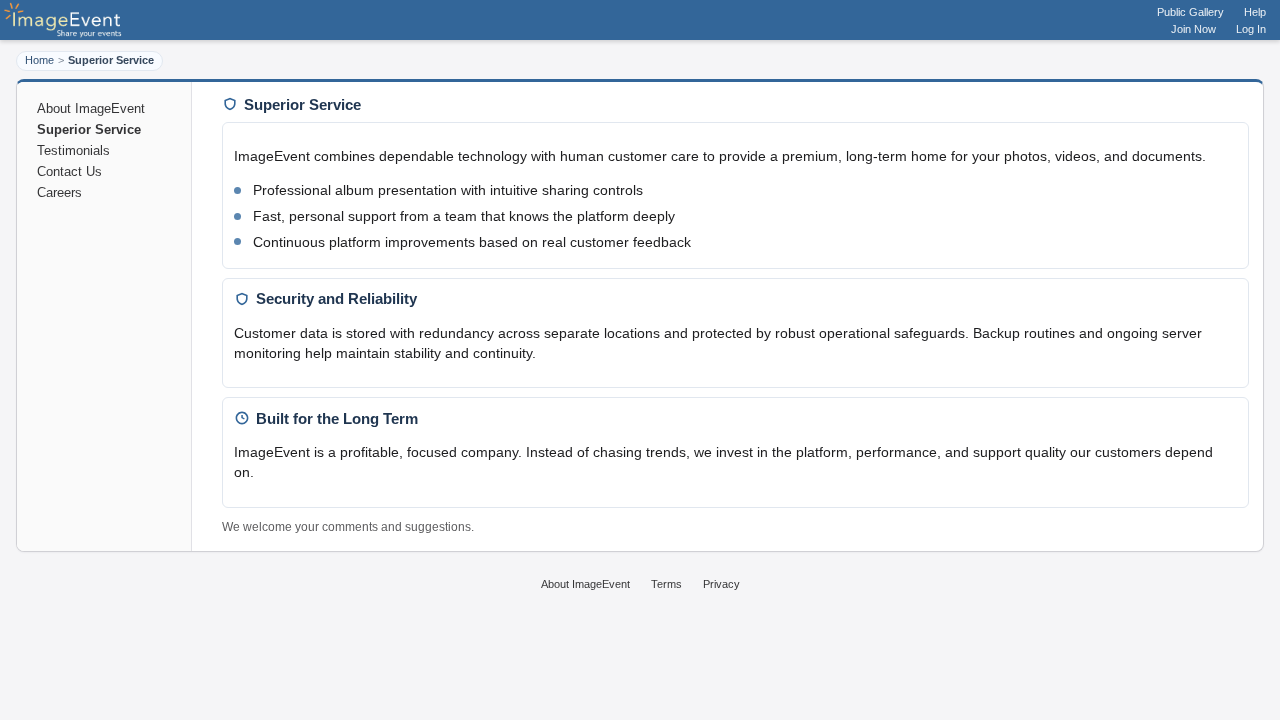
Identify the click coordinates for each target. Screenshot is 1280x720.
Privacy (721, 584)
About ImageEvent (91, 108)
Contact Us (69, 171)
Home (39, 60)
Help (1255, 12)
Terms (666, 584)
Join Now (1193, 29)
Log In (1251, 29)
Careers (59, 192)
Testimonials (73, 150)
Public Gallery (1190, 12)
